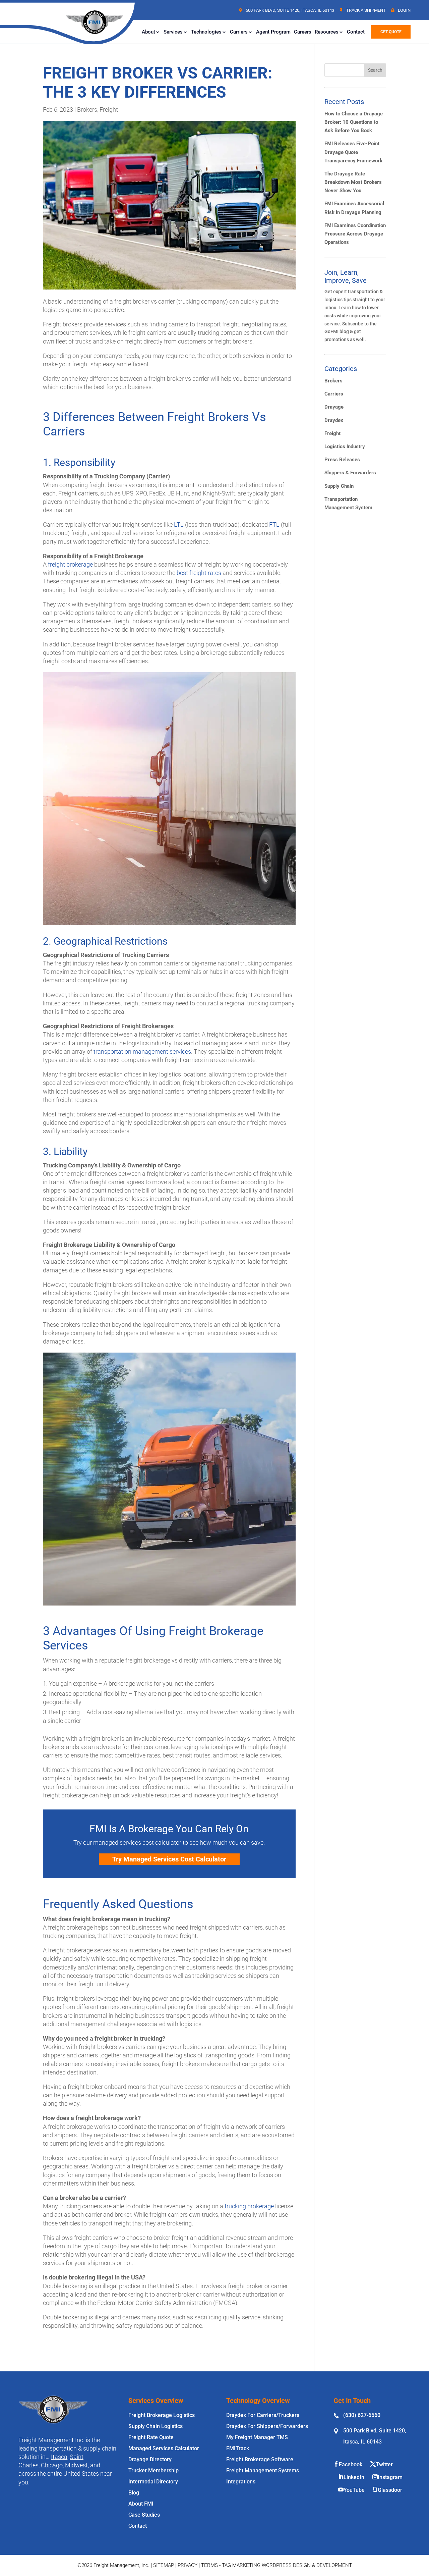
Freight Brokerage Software (260, 2459)
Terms (209, 2565)
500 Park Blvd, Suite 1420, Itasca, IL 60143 (290, 10)
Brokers (87, 110)
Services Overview (156, 2401)
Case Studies (144, 2515)
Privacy (188, 2565)
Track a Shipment (366, 10)
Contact (356, 32)
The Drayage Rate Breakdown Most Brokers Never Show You (353, 182)
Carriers (334, 394)
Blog (134, 2493)
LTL (179, 524)
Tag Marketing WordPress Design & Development (287, 2565)
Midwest (76, 2465)
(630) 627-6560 (362, 2415)
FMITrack (238, 2448)
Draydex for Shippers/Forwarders (267, 2426)
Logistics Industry (345, 446)
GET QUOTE (391, 32)
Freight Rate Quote (151, 2437)
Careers (303, 32)
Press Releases (342, 460)
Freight (109, 110)
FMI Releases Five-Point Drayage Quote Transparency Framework (353, 152)
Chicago (52, 2465)
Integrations (241, 2482)
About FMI (141, 2504)
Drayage (334, 407)
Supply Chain (339, 486)
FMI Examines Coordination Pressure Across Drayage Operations (355, 234)
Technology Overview (258, 2401)
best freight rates (199, 573)
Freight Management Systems (263, 2470)
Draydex (334, 420)
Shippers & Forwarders (350, 473)
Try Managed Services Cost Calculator (169, 1859)
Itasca (59, 2457)
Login (404, 10)
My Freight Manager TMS (257, 2437)
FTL (274, 524)
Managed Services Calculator (164, 2448)
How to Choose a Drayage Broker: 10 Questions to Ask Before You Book (354, 122)
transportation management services (142, 1052)
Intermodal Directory (153, 2482)
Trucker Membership (154, 2470)
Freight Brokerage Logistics (162, 2415)
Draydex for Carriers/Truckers (263, 2415)
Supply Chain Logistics (156, 2426)
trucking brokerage (249, 2206)
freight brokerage (70, 564)
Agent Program (273, 32)
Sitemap (164, 2565)
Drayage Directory (150, 2459)
